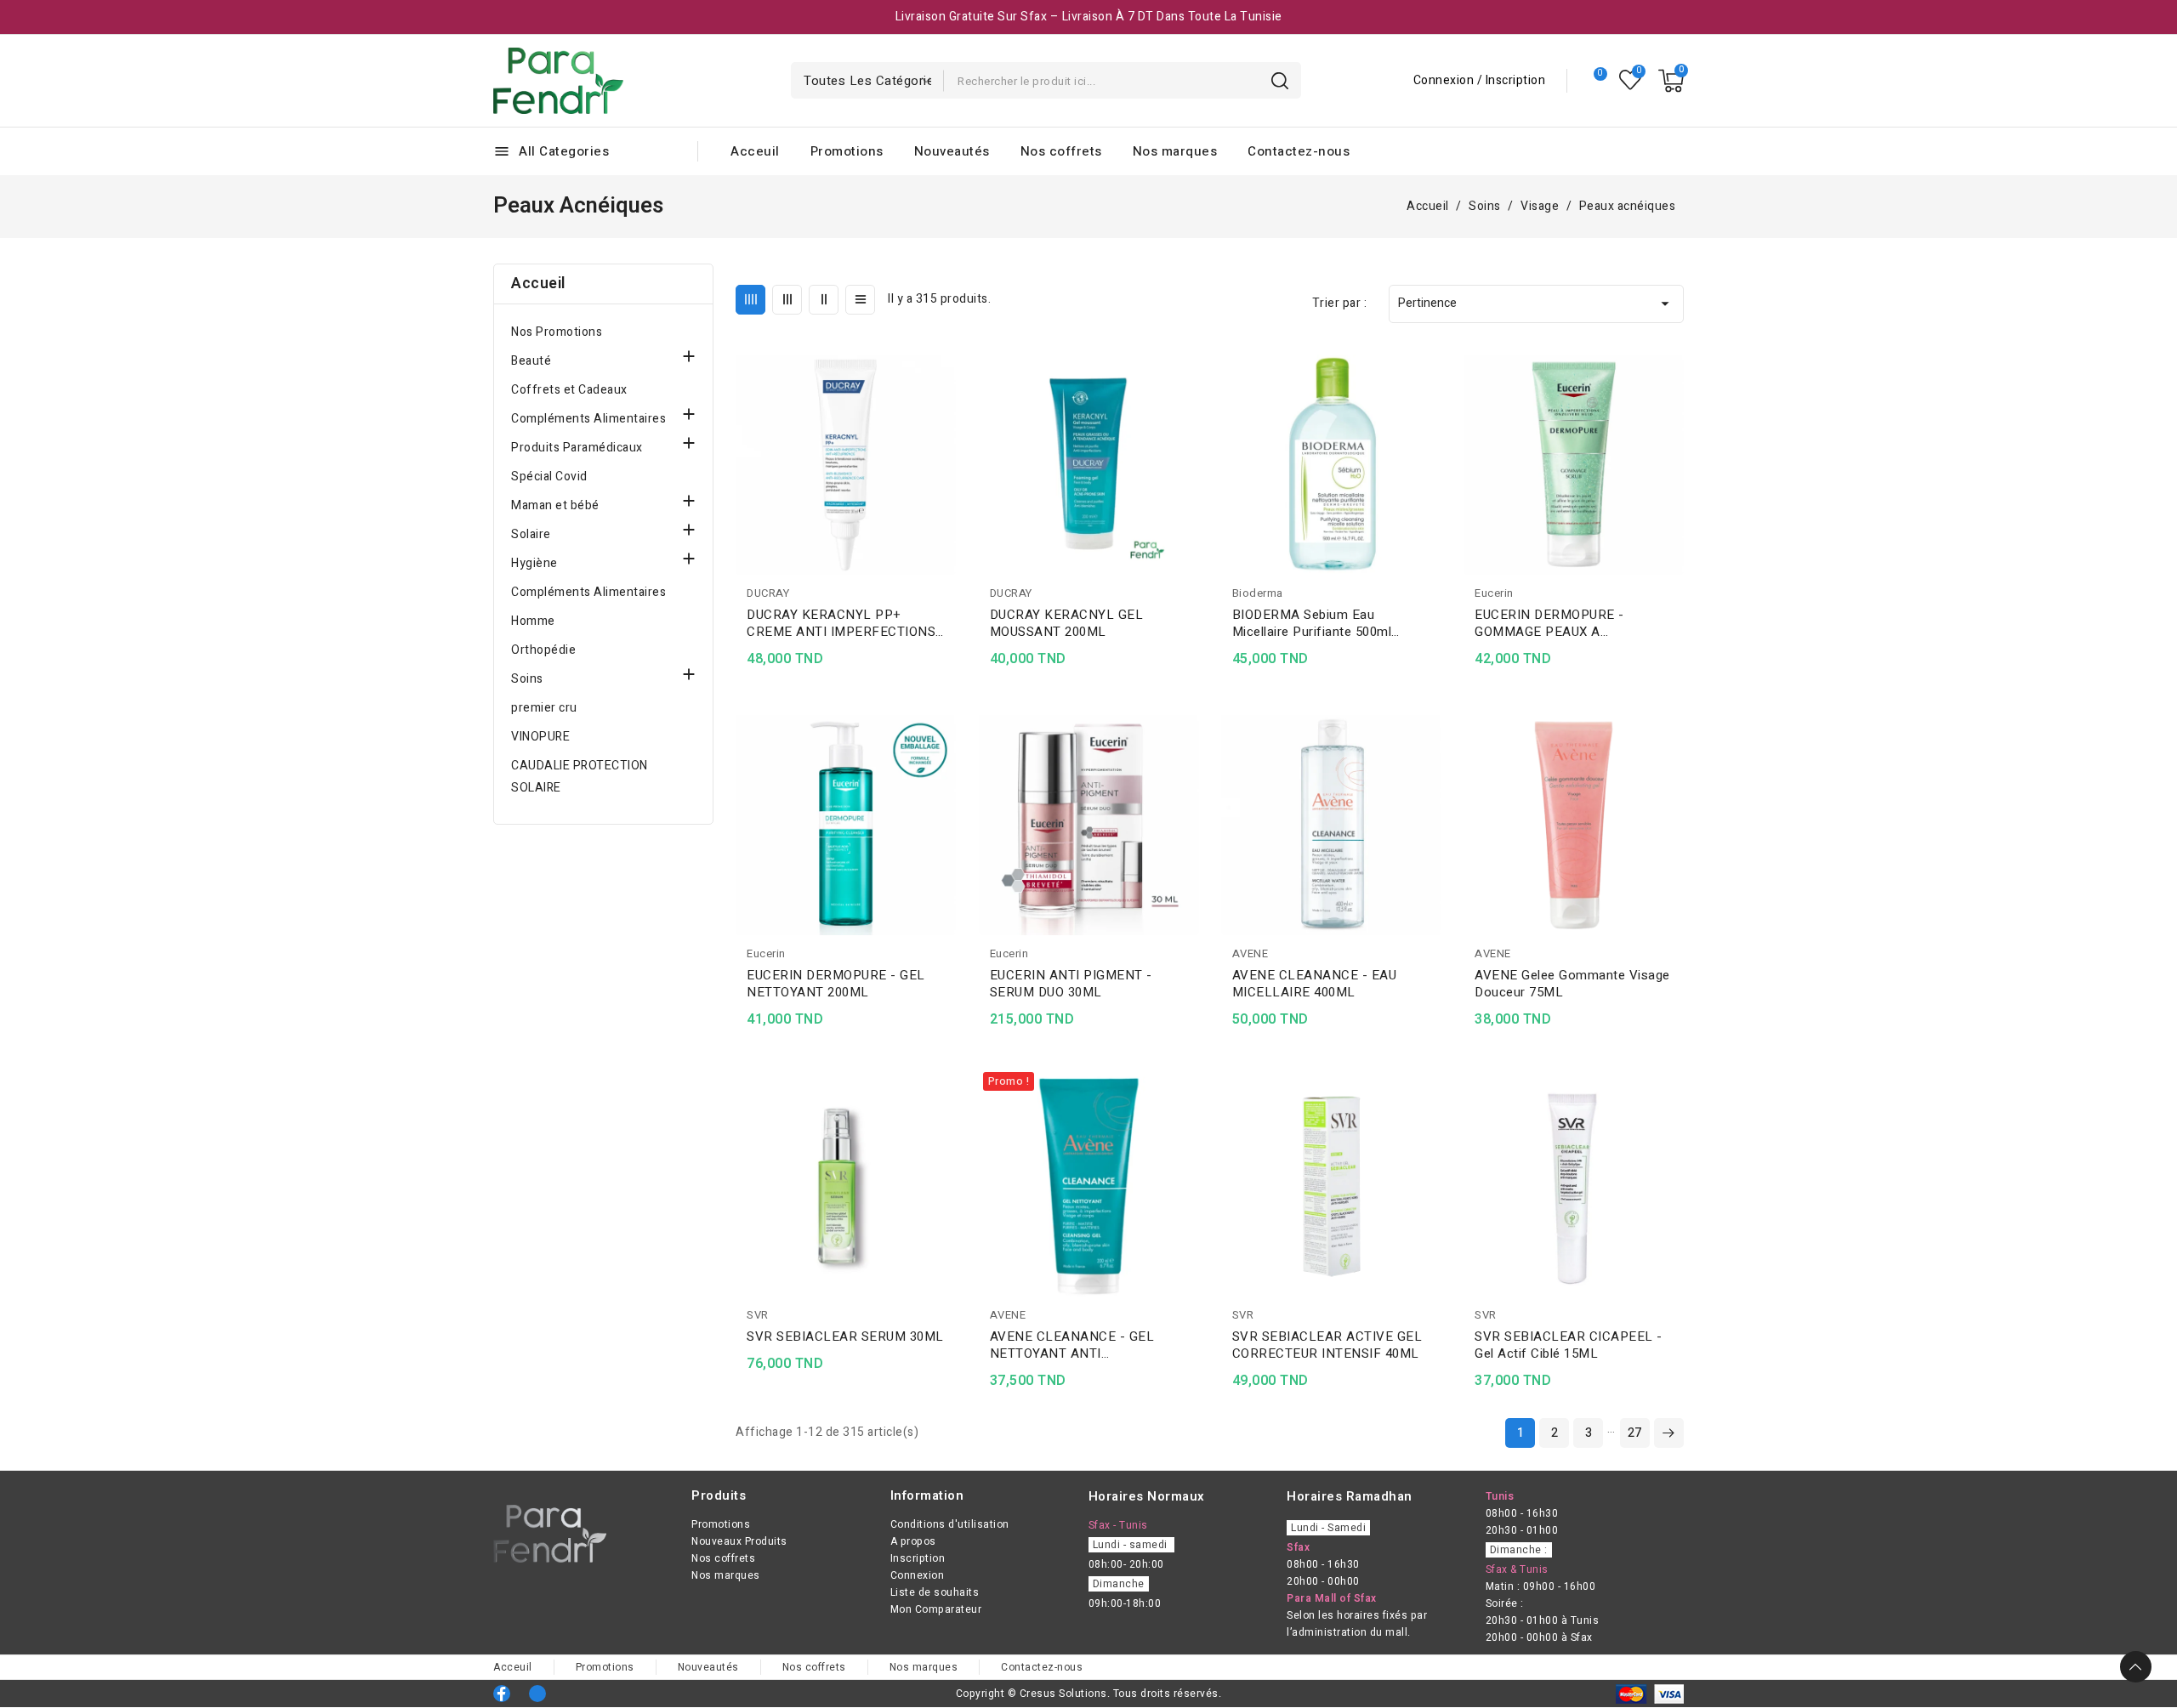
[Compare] (1593, 81)
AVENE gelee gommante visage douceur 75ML (1572, 984)
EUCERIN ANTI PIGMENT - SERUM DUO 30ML (1071, 984)
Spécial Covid (549, 477)
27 (1635, 1433)
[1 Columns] (860, 300)
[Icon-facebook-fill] (502, 1694)
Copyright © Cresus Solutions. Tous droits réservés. (1089, 1694)
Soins (527, 679)
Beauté (531, 361)
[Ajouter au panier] (950, 467)
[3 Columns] (787, 300)
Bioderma (1258, 593)
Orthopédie (543, 650)
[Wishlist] (1631, 80)
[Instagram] (537, 1694)
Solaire (531, 534)
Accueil (538, 284)
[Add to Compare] (950, 400)
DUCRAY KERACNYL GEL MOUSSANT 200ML (1067, 623)
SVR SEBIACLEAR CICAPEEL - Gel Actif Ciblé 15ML (1569, 1345)
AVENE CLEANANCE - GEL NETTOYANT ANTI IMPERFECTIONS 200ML (1072, 1345)
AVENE (1250, 953)
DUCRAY (768, 593)
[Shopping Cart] (1671, 81)
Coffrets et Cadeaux (569, 390)
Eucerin (1494, 593)
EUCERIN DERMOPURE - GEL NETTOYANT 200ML (836, 984)
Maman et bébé (555, 505)
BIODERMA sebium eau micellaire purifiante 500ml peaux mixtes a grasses (1312, 623)
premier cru (544, 708)
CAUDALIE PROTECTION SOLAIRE (580, 777)
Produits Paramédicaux (577, 448)
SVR (758, 1315)
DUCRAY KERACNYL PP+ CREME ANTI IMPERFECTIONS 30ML (841, 623)
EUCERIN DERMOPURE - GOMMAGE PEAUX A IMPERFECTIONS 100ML (1550, 623)
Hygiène (534, 563)
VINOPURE (540, 737)
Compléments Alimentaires (588, 419)
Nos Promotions (557, 332)
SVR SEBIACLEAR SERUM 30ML (845, 1336)
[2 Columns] (824, 300)
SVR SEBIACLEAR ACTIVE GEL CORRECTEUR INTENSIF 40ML (1327, 1345)
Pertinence (1536, 304)
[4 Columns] (750, 300)
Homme (533, 621)
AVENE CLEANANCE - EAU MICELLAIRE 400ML (1315, 984)
